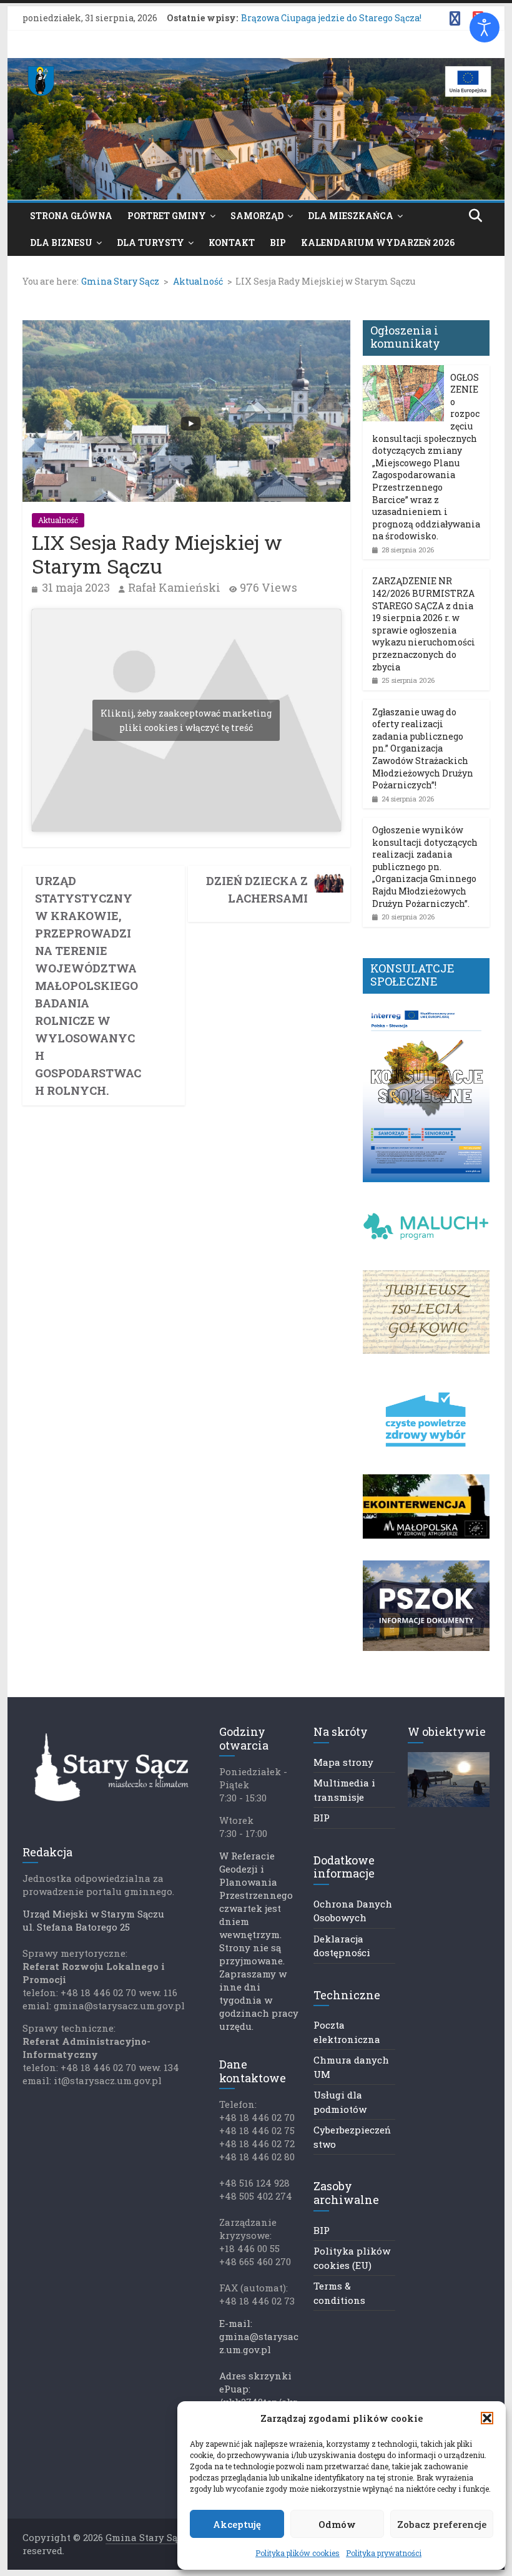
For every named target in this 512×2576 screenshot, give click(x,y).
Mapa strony (343, 1762)
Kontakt (232, 242)
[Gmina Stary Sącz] (256, 66)
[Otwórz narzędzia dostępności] (485, 27)
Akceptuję (237, 2524)
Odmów (337, 2524)
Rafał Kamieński (174, 587)
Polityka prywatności (384, 2553)
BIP (278, 242)
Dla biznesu (61, 242)
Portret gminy (167, 216)
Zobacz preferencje (442, 2524)
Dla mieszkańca (351, 216)
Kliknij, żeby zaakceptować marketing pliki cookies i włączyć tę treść (186, 720)
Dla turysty (150, 242)
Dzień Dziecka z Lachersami (257, 889)
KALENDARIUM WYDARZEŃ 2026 (378, 242)
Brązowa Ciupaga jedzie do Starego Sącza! (331, 18)
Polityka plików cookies (298, 2553)
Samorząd (257, 216)
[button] (487, 2418)
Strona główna (71, 216)
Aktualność (58, 520)
